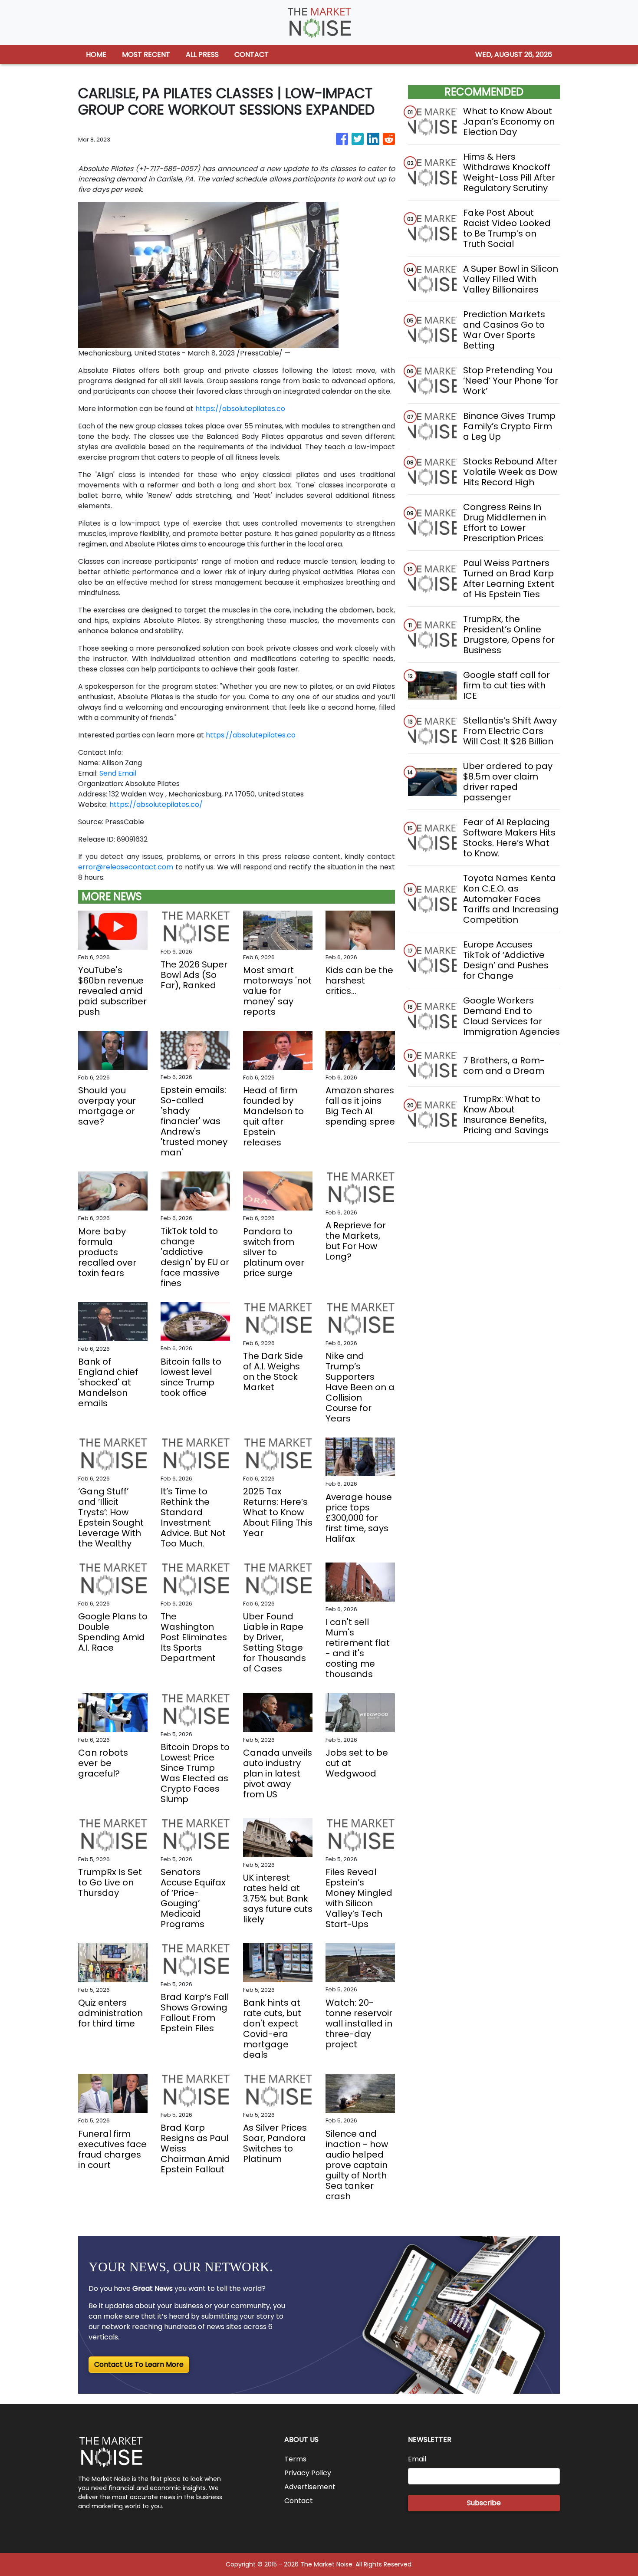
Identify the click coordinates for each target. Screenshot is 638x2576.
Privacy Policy (308, 2473)
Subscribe (484, 2503)
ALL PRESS (202, 54)
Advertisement (310, 2487)
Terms (295, 2459)
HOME (96, 54)
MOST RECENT (146, 54)
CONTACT (252, 54)
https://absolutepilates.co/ (156, 804)
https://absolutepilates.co (240, 409)
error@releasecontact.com (126, 867)
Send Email (118, 773)
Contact (299, 2501)
